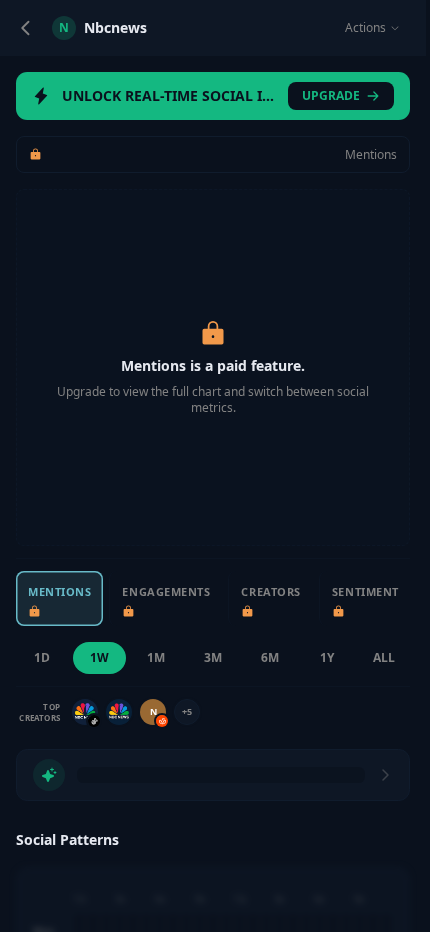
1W (99, 657)
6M (270, 657)
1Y (327, 657)
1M (156, 657)
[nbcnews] (85, 712)
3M (213, 657)
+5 (187, 711)
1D (42, 657)
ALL (384, 657)
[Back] (26, 28)
